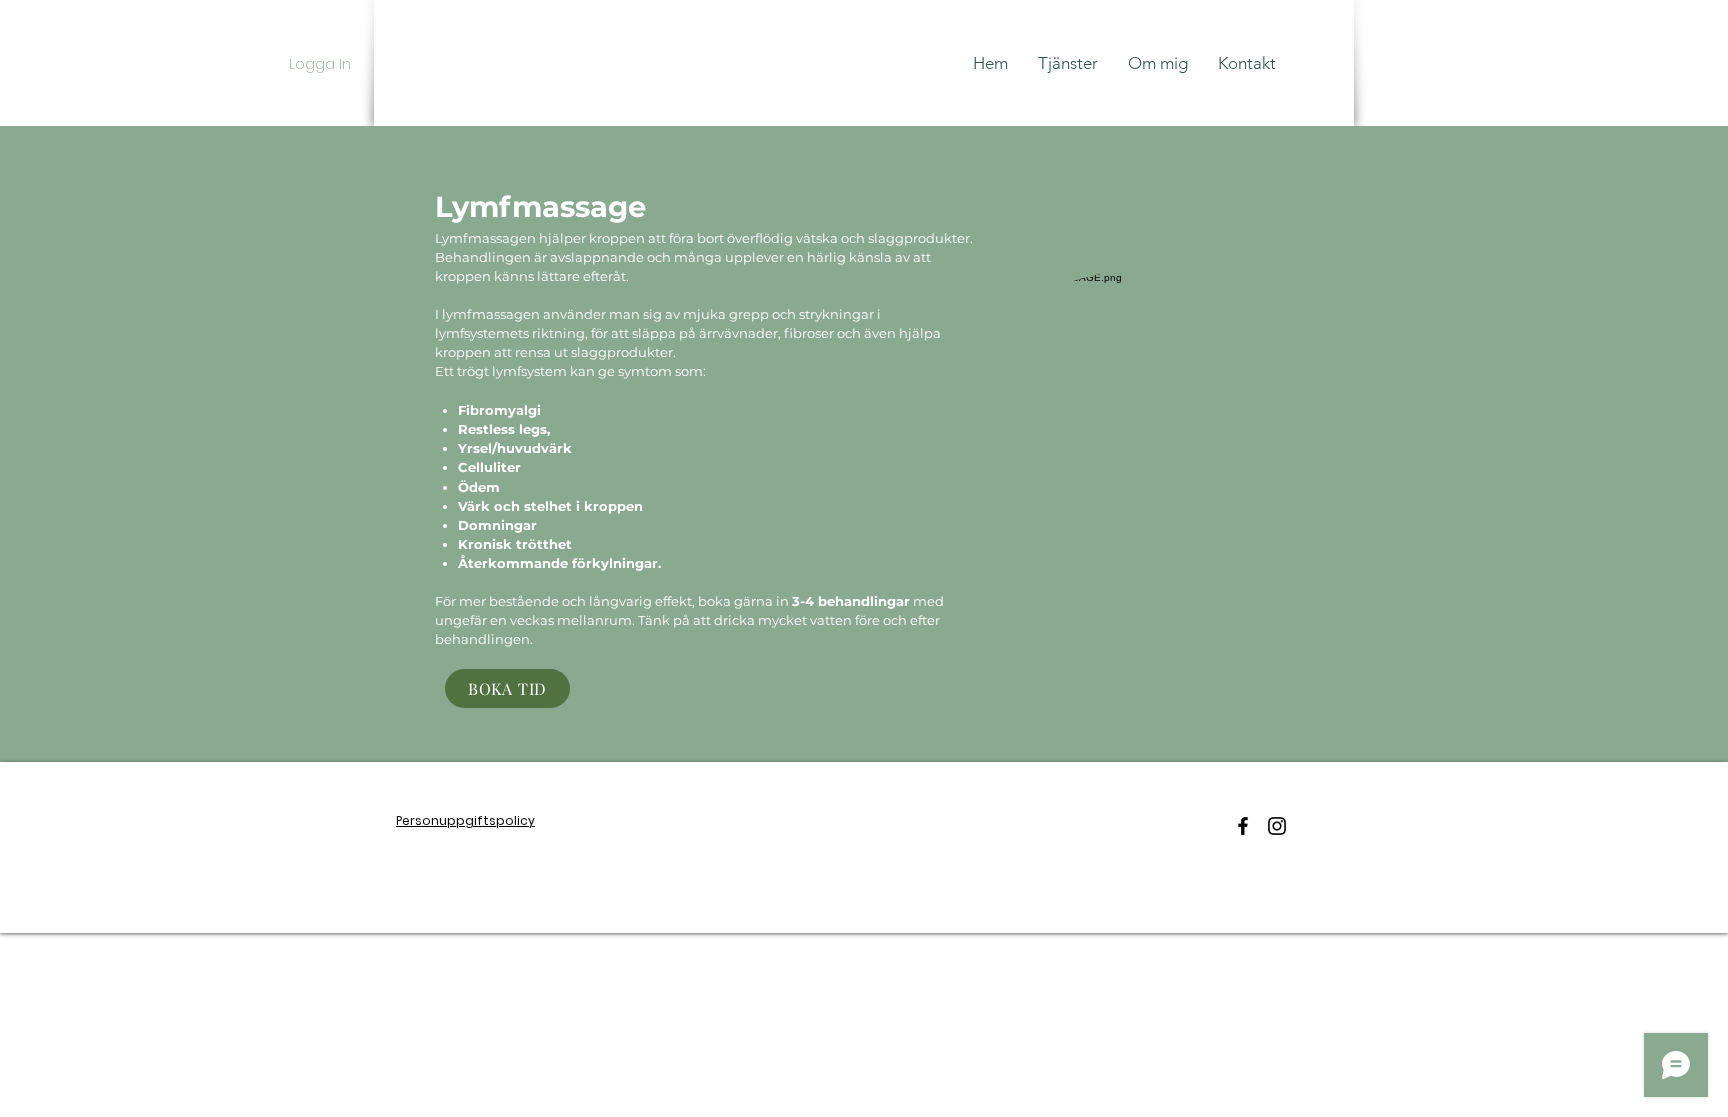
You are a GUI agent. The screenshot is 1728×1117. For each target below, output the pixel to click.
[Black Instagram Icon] (1277, 826)
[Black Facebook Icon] (1243, 826)
